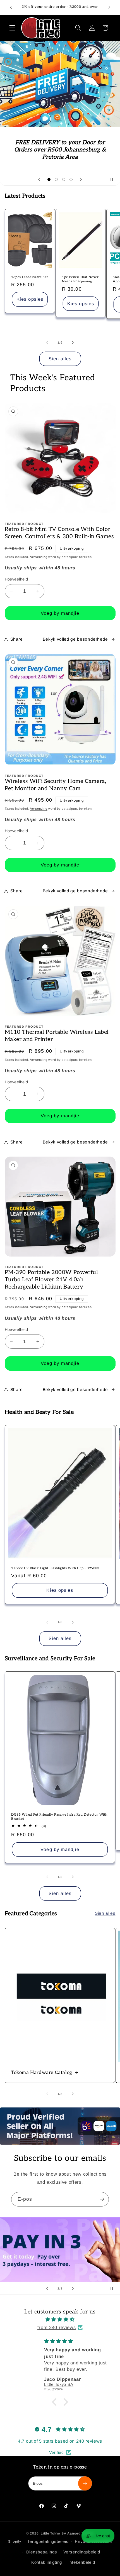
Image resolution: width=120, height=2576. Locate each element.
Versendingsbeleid (82, 2552)
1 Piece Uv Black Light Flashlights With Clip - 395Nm (55, 1568)
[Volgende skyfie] (81, 179)
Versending (39, 557)
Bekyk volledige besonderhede (75, 639)
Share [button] (17, 639)
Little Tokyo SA (54, 2533)
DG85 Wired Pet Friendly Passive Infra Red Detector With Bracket (59, 1817)
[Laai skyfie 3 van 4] (64, 179)
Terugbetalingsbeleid (48, 2541)
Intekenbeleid (82, 2562)
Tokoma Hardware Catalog (42, 2073)
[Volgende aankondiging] (109, 8)
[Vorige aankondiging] (11, 8)
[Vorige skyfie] (39, 179)
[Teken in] (102, 2199)
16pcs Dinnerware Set (30, 277)
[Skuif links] (47, 342)
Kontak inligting (47, 2562)
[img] (60, 2319)
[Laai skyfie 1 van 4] (49, 179)
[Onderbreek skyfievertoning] (114, 179)
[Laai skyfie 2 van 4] (56, 179)
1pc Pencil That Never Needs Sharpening (80, 279)
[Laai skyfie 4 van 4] (71, 179)
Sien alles (60, 359)
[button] (12, 28)
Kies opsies (30, 299)
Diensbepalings (42, 2552)
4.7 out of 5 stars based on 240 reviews (60, 2441)
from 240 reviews (57, 2327)
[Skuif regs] (73, 342)
